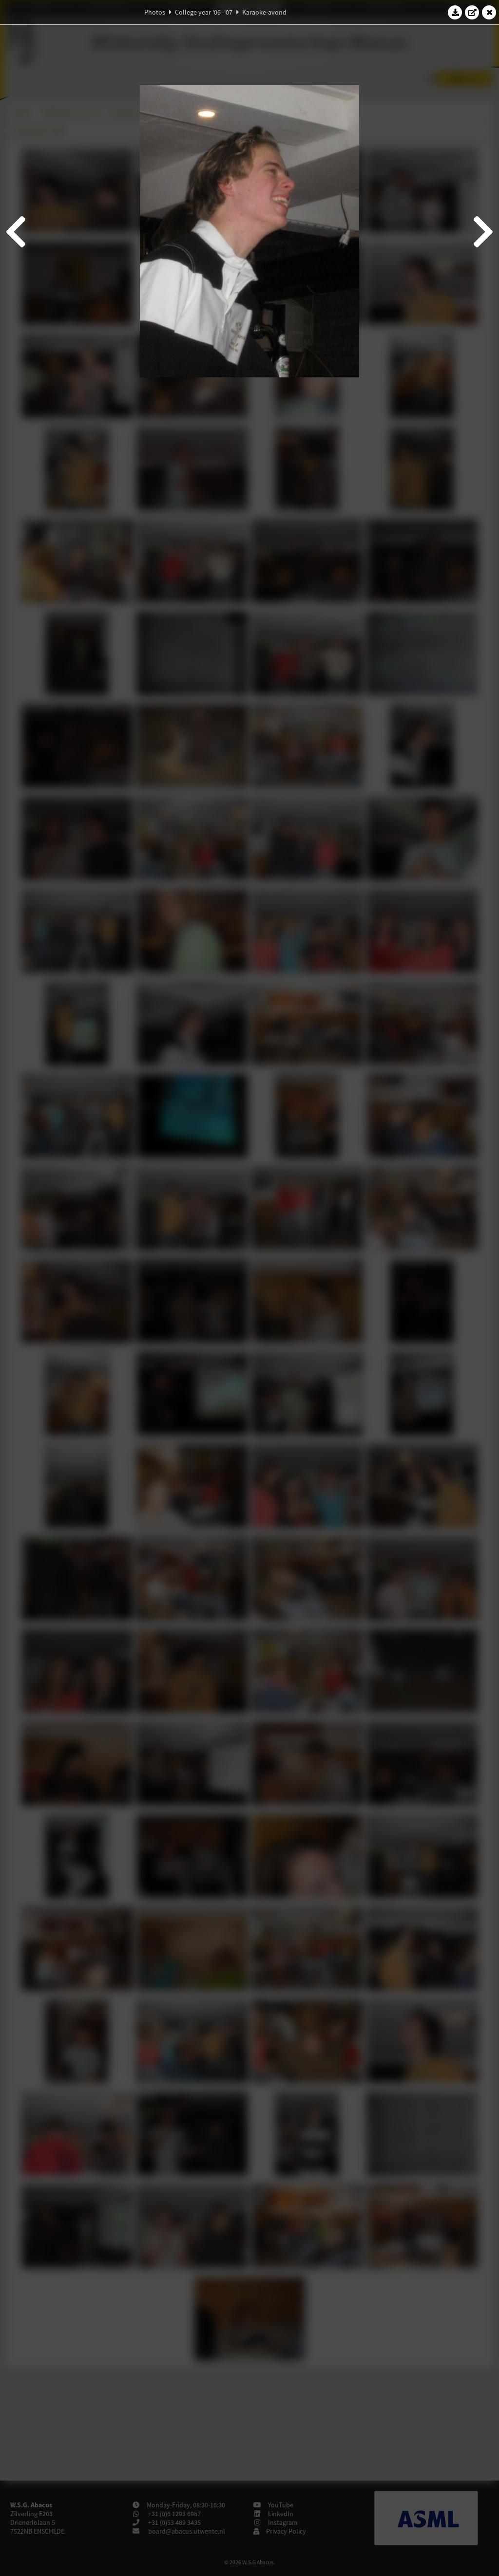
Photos (155, 12)
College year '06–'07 (204, 12)
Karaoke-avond (264, 12)
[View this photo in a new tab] (472, 12)
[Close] (489, 12)
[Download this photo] (455, 12)
